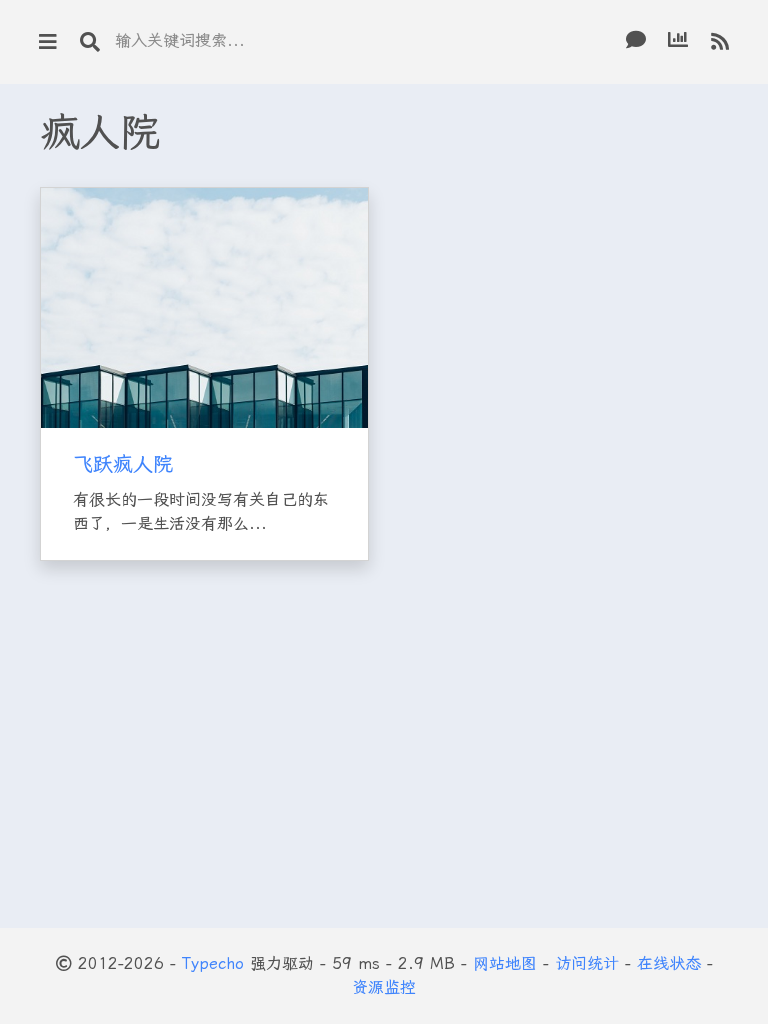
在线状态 (669, 963)
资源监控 (384, 987)
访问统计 (587, 963)
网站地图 (505, 963)
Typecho (213, 963)
